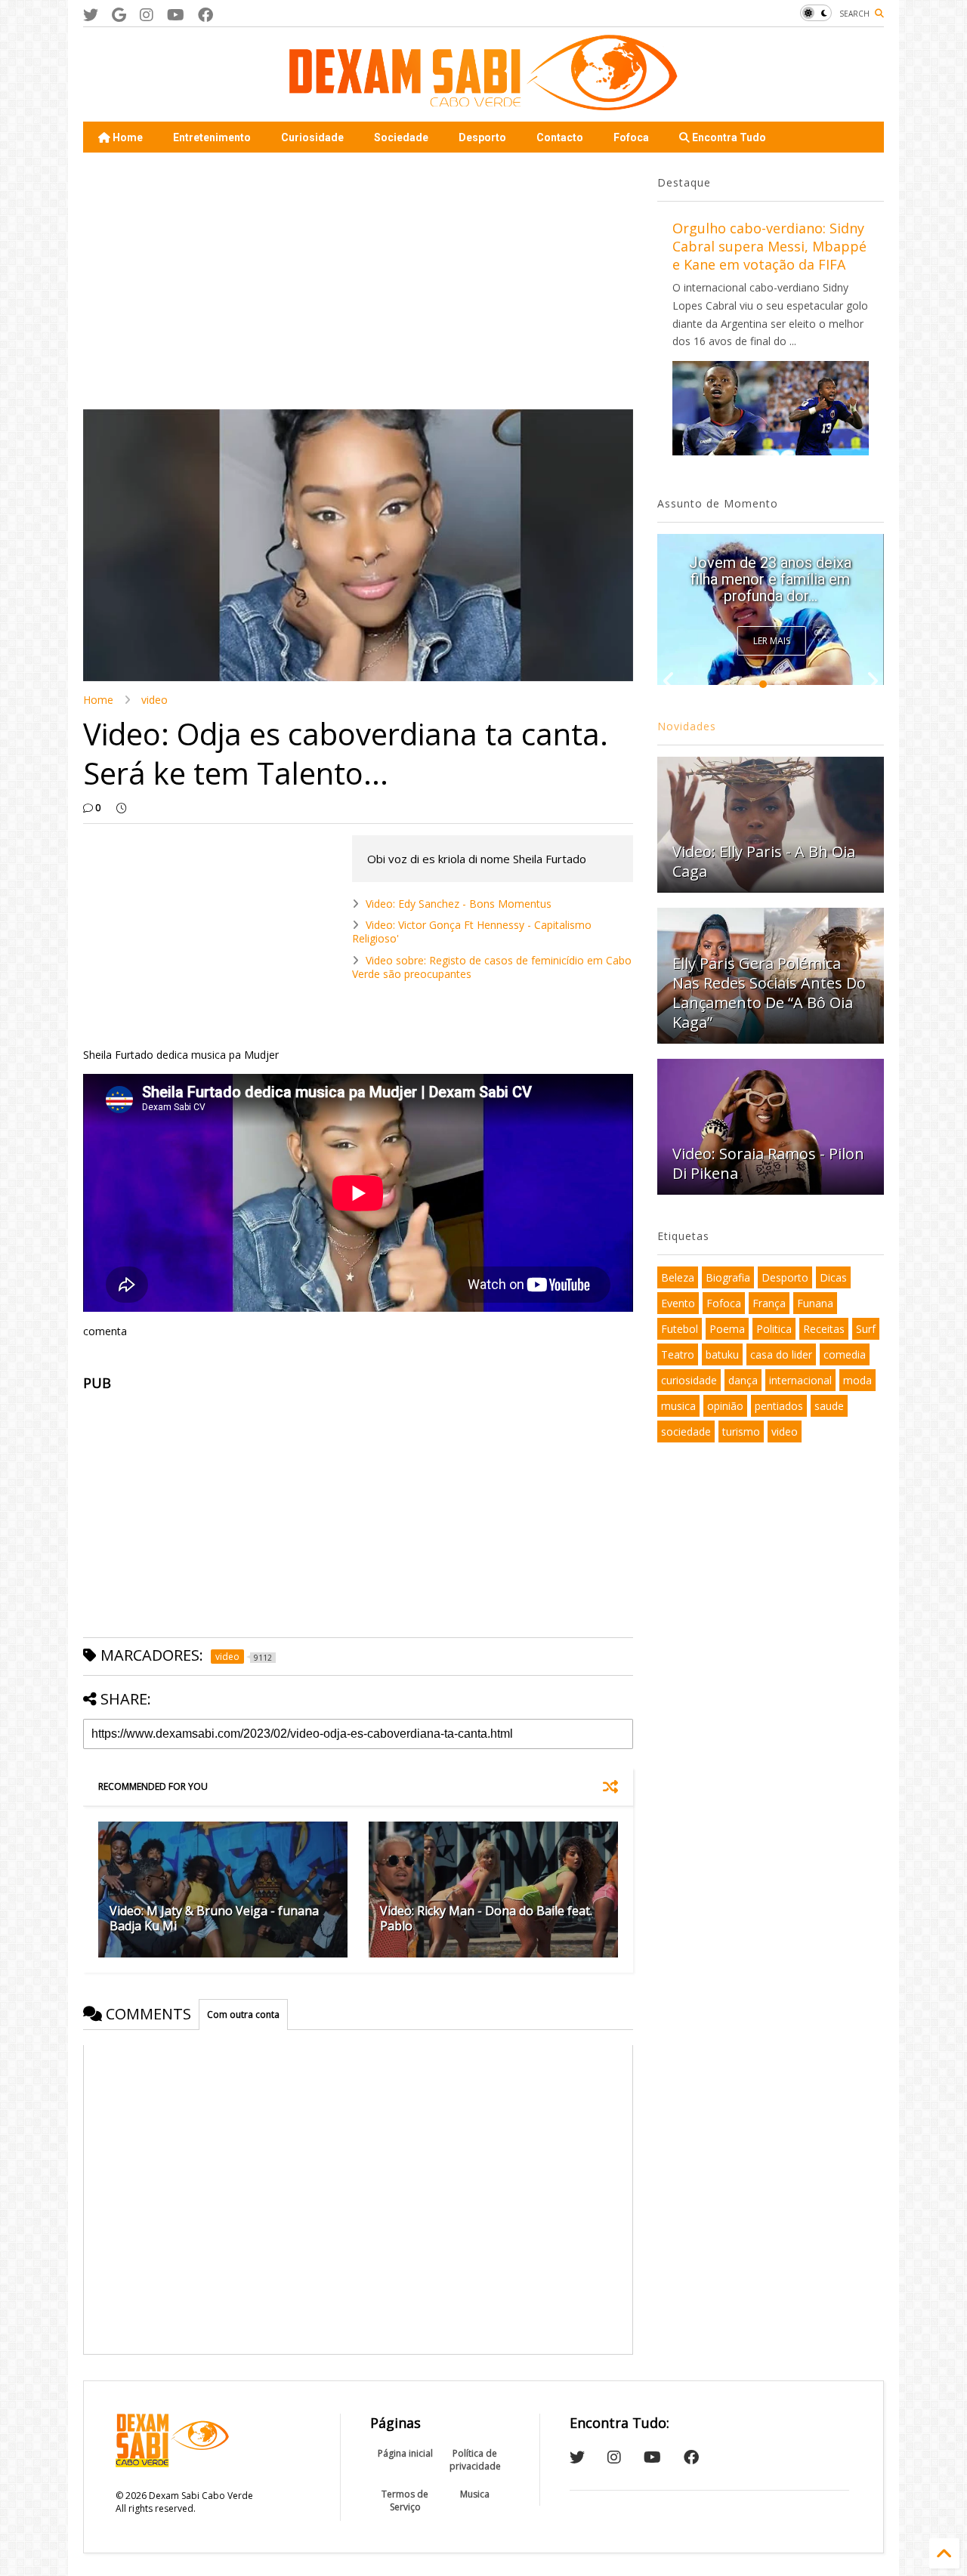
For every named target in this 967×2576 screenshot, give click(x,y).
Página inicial (405, 2453)
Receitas (824, 1329)
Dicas (833, 1277)
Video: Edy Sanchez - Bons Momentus (459, 904)
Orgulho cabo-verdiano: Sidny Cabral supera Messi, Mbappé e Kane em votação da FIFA (769, 246)
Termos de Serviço (405, 2500)
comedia (845, 1354)
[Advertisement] (358, 281)
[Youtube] (176, 15)
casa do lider (781, 1354)
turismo (741, 1431)
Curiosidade (312, 137)
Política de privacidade (475, 2460)
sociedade (686, 1431)
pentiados (779, 1406)
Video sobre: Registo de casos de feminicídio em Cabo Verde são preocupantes (492, 967)
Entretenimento (212, 137)
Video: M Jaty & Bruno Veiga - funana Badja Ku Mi (214, 1919)
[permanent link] (121, 808)
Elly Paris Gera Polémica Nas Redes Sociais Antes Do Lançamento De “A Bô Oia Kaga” (769, 993)
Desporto (482, 137)
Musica (475, 2494)
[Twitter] (91, 15)
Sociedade (401, 137)
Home (127, 137)
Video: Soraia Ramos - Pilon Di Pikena (768, 1163)
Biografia (728, 1277)
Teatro (678, 1354)
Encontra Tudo (728, 137)
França (769, 1303)
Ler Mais (772, 641)
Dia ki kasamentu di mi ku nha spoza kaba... (770, 588)
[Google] (119, 15)
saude (829, 1406)
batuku (722, 1354)
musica (678, 1406)
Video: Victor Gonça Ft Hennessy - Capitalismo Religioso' (472, 932)
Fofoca (631, 137)
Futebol (680, 1329)
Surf (866, 1329)
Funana (815, 1303)
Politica (774, 1329)
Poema (727, 1329)
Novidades (687, 726)
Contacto (560, 137)
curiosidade (689, 1380)
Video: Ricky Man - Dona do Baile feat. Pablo (486, 1919)
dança (743, 1380)
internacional (800, 1380)
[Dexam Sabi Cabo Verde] (483, 103)
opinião (725, 1406)
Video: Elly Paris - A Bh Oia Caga (764, 861)
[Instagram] (147, 15)
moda (857, 1380)
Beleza (678, 1277)
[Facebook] (205, 15)
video (154, 700)
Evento (678, 1303)
